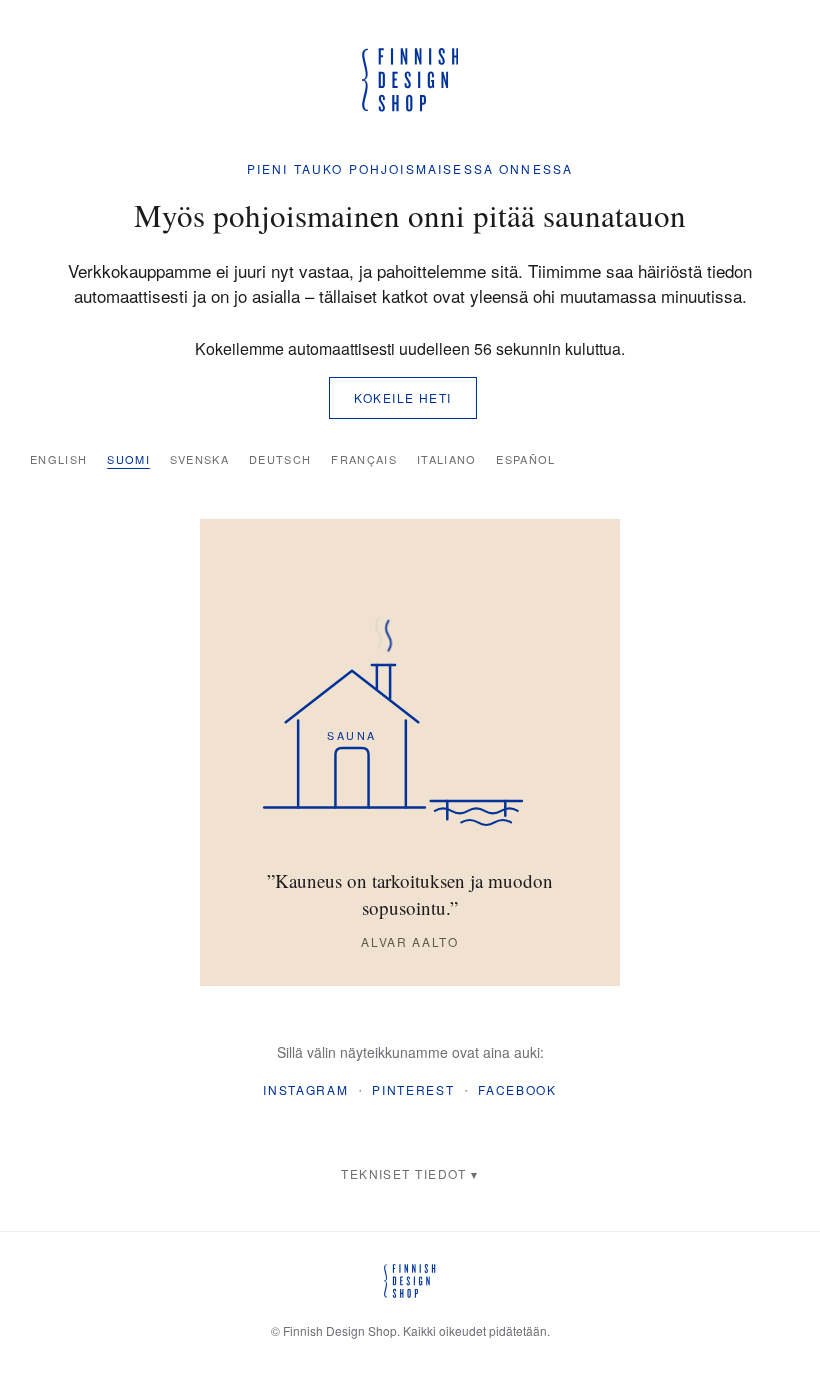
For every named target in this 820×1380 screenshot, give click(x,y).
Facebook (517, 1089)
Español (525, 459)
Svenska (199, 459)
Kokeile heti (402, 397)
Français (364, 459)
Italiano (447, 459)
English (58, 459)
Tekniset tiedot (404, 1173)
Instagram (305, 1089)
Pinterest (413, 1089)
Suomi (128, 459)
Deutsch (280, 459)
